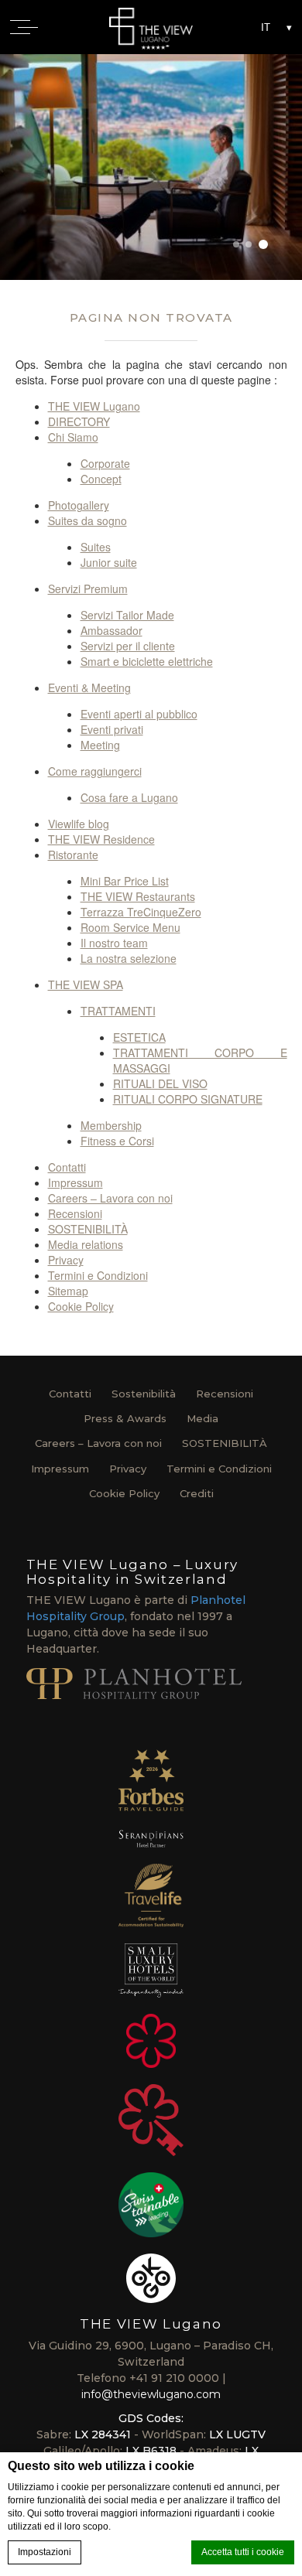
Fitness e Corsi (117, 1141)
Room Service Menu (130, 927)
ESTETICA (139, 1037)
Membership (111, 1125)
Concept (101, 479)
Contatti (67, 1167)
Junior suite (109, 562)
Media (202, 1418)
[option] (151, 167)
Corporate (105, 463)
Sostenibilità (144, 1394)
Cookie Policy (81, 1306)
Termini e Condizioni (98, 1275)
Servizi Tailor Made (127, 615)
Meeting (100, 745)
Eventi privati (112, 729)
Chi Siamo (73, 437)
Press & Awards (125, 1418)
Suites (96, 547)
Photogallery (79, 505)
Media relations (86, 1244)
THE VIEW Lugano (94, 406)
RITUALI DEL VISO (160, 1083)
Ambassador (112, 630)
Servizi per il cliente (128, 646)
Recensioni (75, 1213)
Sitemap (68, 1291)
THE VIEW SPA (86, 984)
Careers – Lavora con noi (110, 1198)
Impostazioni (45, 2552)
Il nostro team (114, 943)
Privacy (66, 1260)
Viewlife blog (79, 824)
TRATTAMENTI (118, 1011)
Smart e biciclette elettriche (147, 661)
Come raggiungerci (95, 771)
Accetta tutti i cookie (243, 2552)
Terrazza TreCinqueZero (141, 912)
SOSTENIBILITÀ (88, 1229)
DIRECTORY (79, 421)
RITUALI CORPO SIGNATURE (188, 1099)
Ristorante (73, 855)
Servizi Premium (88, 589)
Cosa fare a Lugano (129, 797)
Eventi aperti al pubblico (139, 714)
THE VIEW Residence (101, 839)
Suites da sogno (88, 520)
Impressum (75, 1182)
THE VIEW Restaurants (138, 896)
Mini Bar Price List (125, 881)
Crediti (197, 1493)
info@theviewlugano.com (151, 2394)
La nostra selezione (129, 958)
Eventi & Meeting (89, 688)
